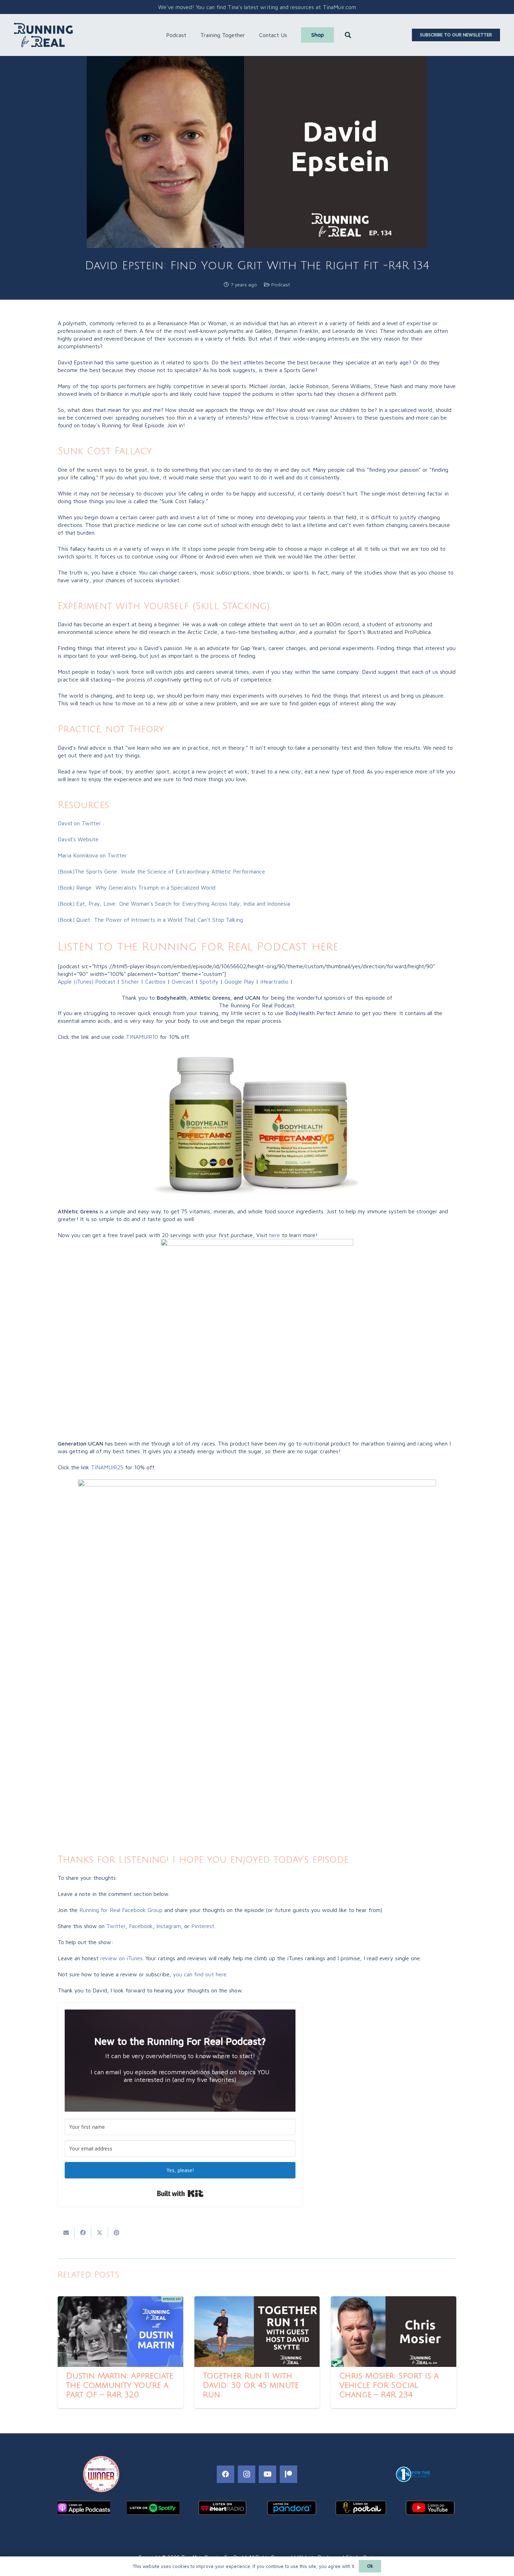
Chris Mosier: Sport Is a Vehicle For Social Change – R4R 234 (389, 2385)
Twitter (116, 1926)
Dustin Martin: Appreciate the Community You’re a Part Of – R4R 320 (120, 2385)
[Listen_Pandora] (292, 2508)
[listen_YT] (430, 2508)
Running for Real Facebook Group (121, 1910)
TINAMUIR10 (142, 1037)
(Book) (137, 887)
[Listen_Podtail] (361, 2508)
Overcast (183, 982)
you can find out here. (200, 1974)
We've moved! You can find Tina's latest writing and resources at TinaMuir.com (257, 7)
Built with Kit (180, 2193)
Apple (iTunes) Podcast (87, 982)
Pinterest (203, 1926)
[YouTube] (267, 2474)
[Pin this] (116, 2233)
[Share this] (83, 2233)
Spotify (209, 982)
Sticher (129, 982)
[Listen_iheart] (222, 2508)
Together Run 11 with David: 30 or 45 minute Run (251, 2385)
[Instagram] (247, 2474)
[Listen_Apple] (84, 2508)
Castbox (155, 982)
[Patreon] (288, 2474)
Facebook (141, 1926)
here (275, 1235)
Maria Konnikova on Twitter (92, 855)
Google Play (239, 982)
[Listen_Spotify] (153, 2508)
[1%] (413, 2474)
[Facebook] (226, 2474)
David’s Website (78, 839)
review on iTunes (122, 1958)
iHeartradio (274, 982)
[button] (190, 35)
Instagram (169, 1926)
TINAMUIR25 (107, 1467)
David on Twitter (79, 823)
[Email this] (66, 2233)
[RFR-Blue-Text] (43, 35)
